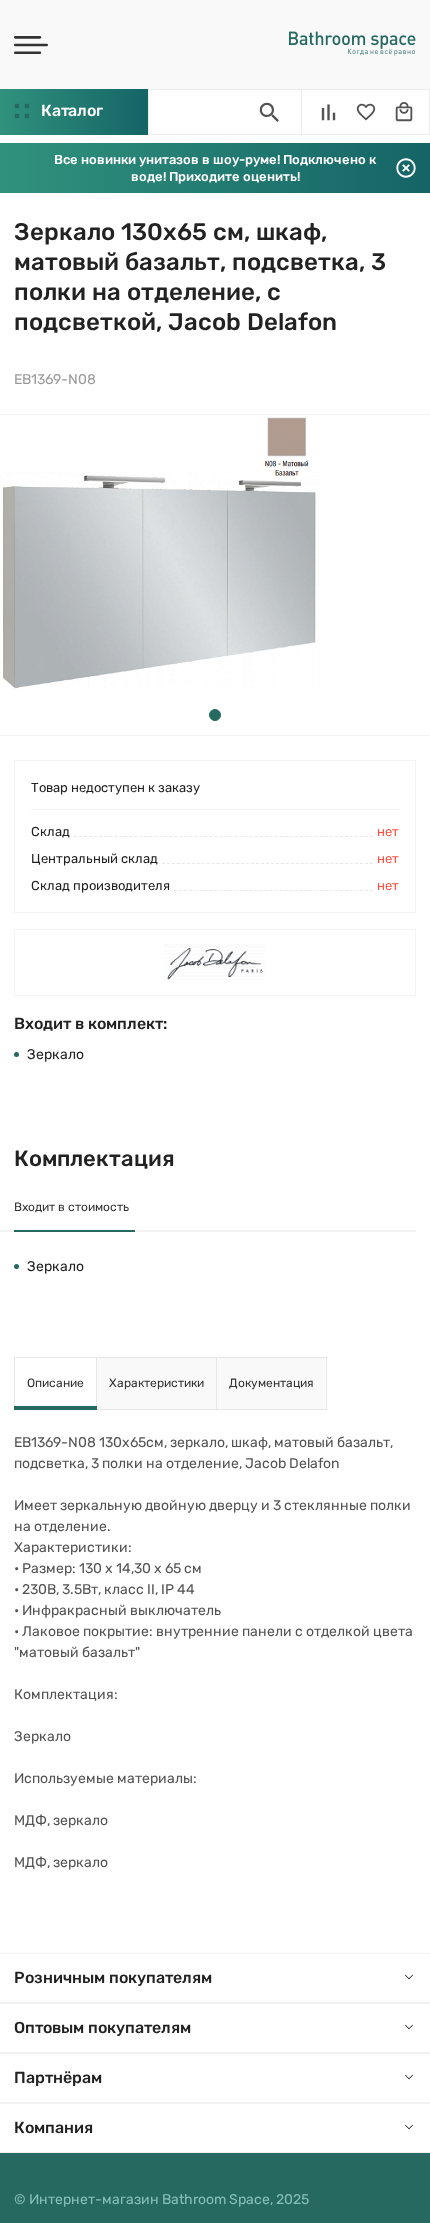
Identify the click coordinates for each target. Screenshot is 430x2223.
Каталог (71, 110)
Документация (271, 1383)
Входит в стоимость (71, 1207)
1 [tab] (215, 715)
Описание (55, 1383)
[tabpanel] (160, 575)
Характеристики (156, 1383)
